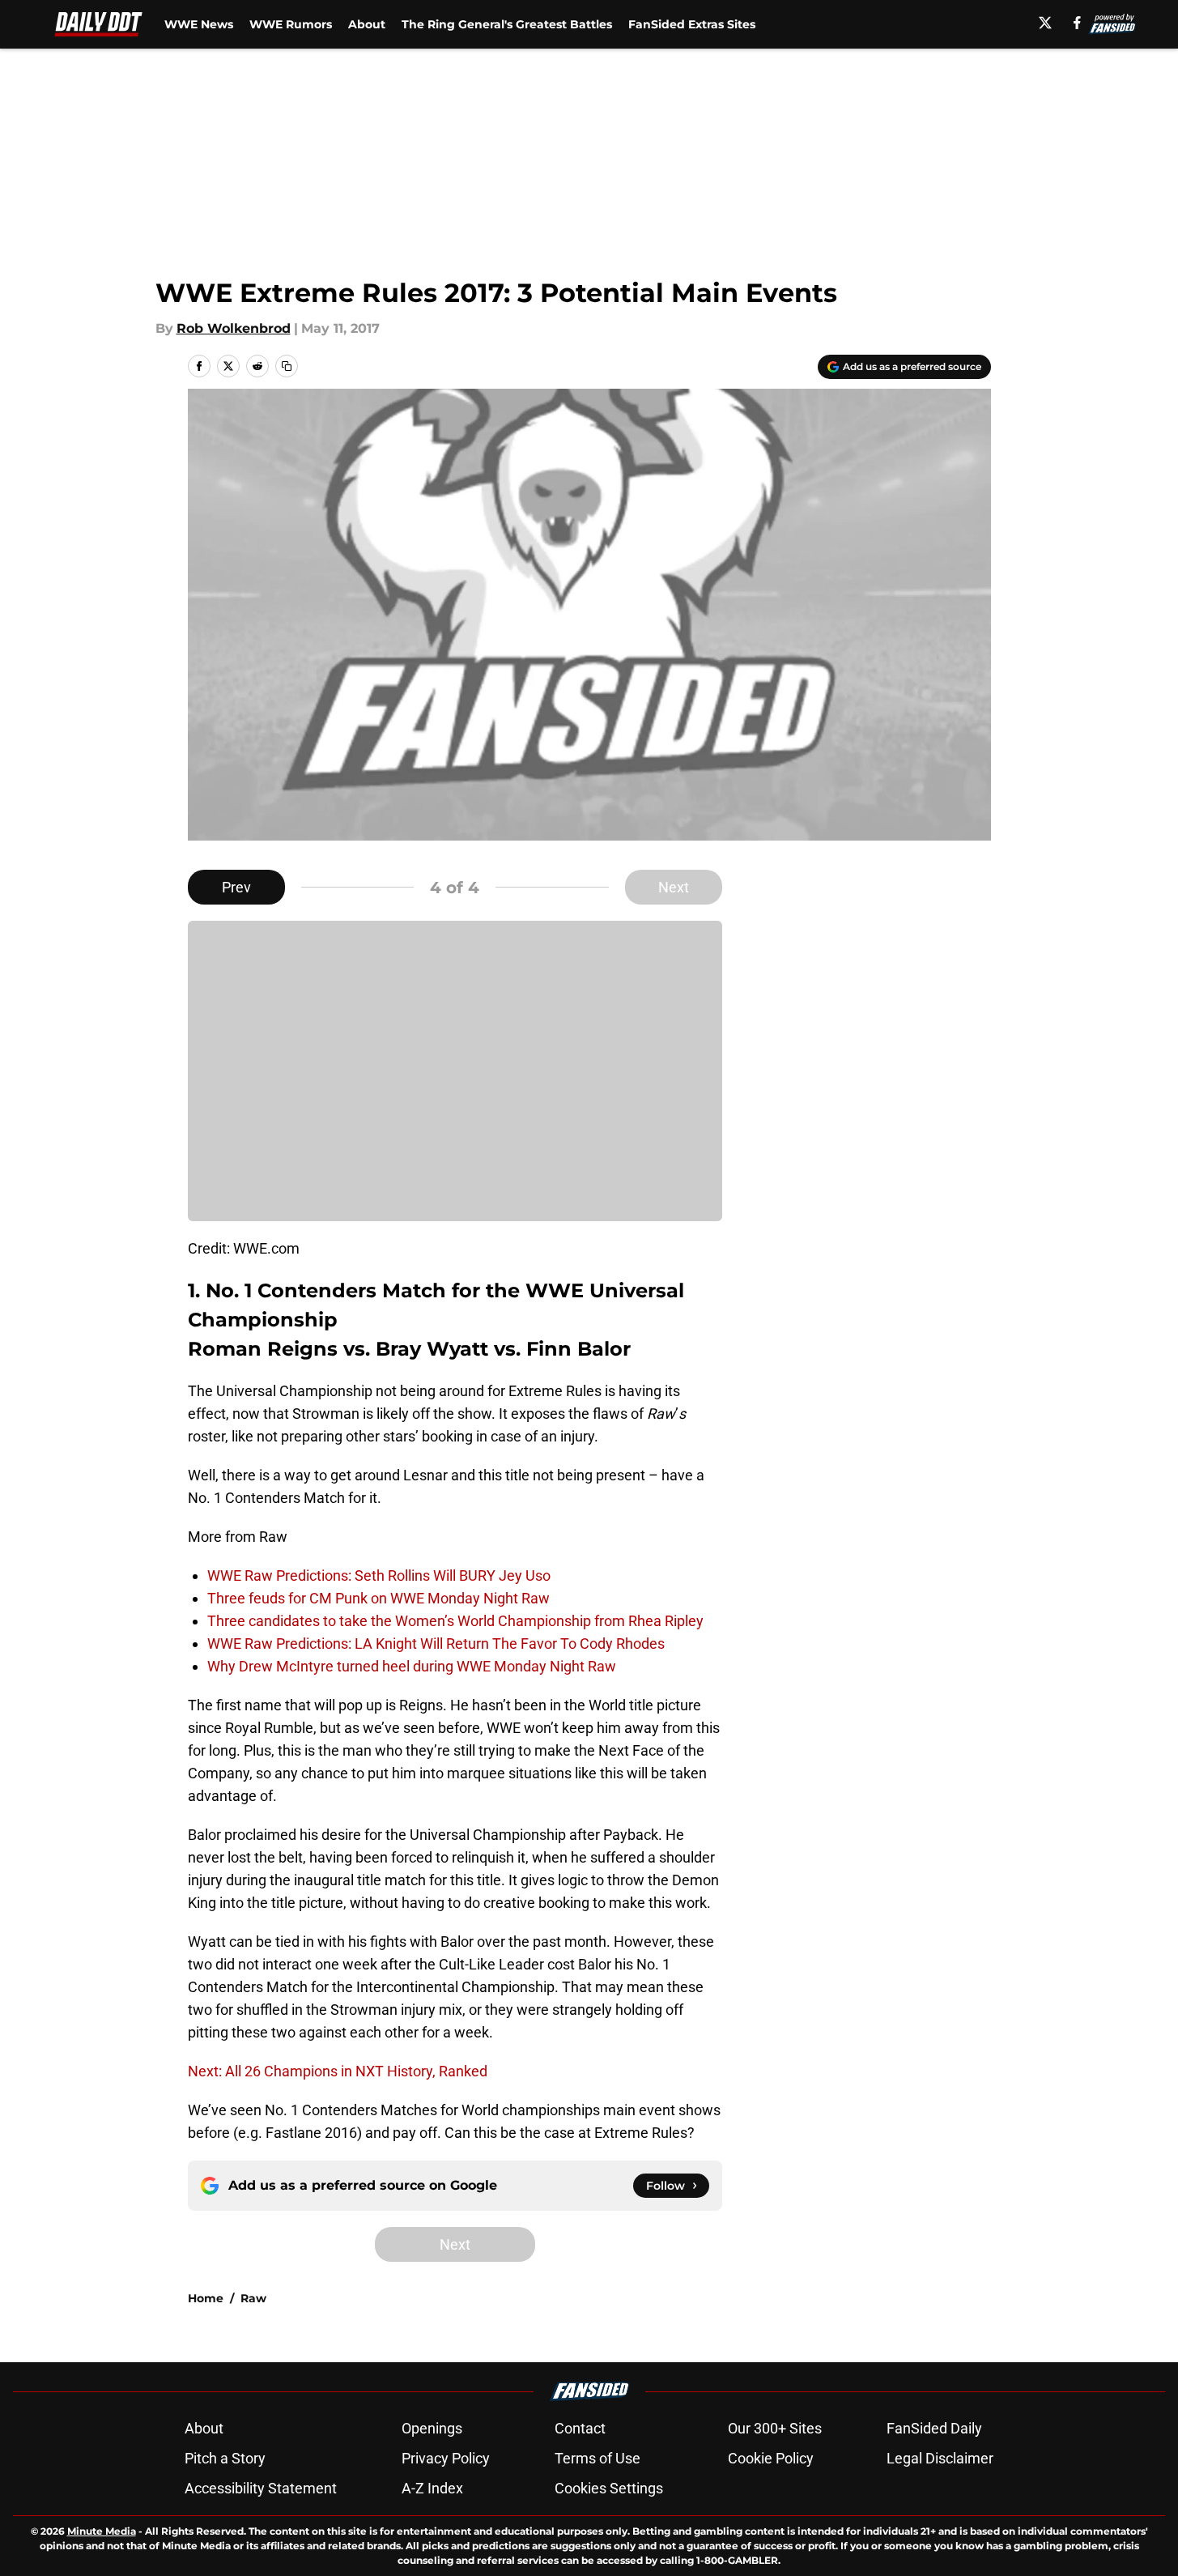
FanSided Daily (934, 2428)
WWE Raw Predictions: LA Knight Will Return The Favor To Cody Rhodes (436, 1644)
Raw (253, 2298)
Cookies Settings (609, 2488)
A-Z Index (432, 2488)
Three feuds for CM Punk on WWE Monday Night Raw (378, 1598)
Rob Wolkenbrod (234, 328)
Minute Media (102, 2531)
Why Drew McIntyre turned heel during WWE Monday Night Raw (412, 1666)
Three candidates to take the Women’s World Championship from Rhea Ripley (455, 1621)
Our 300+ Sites (775, 2428)
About (367, 24)
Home (206, 2298)
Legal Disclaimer (940, 2458)
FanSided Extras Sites (692, 24)
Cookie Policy (771, 2458)
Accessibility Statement (261, 2488)
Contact (580, 2428)
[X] (1045, 23)
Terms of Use (598, 2458)
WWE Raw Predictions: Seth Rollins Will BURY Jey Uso (379, 1575)
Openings (432, 2428)
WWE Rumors (291, 24)
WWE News (199, 24)
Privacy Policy (446, 2458)
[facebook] (1077, 23)
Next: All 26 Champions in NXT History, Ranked (338, 2071)
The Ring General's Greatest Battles (507, 24)
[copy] (287, 366)
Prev (236, 887)
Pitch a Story (225, 2458)
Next (674, 887)
